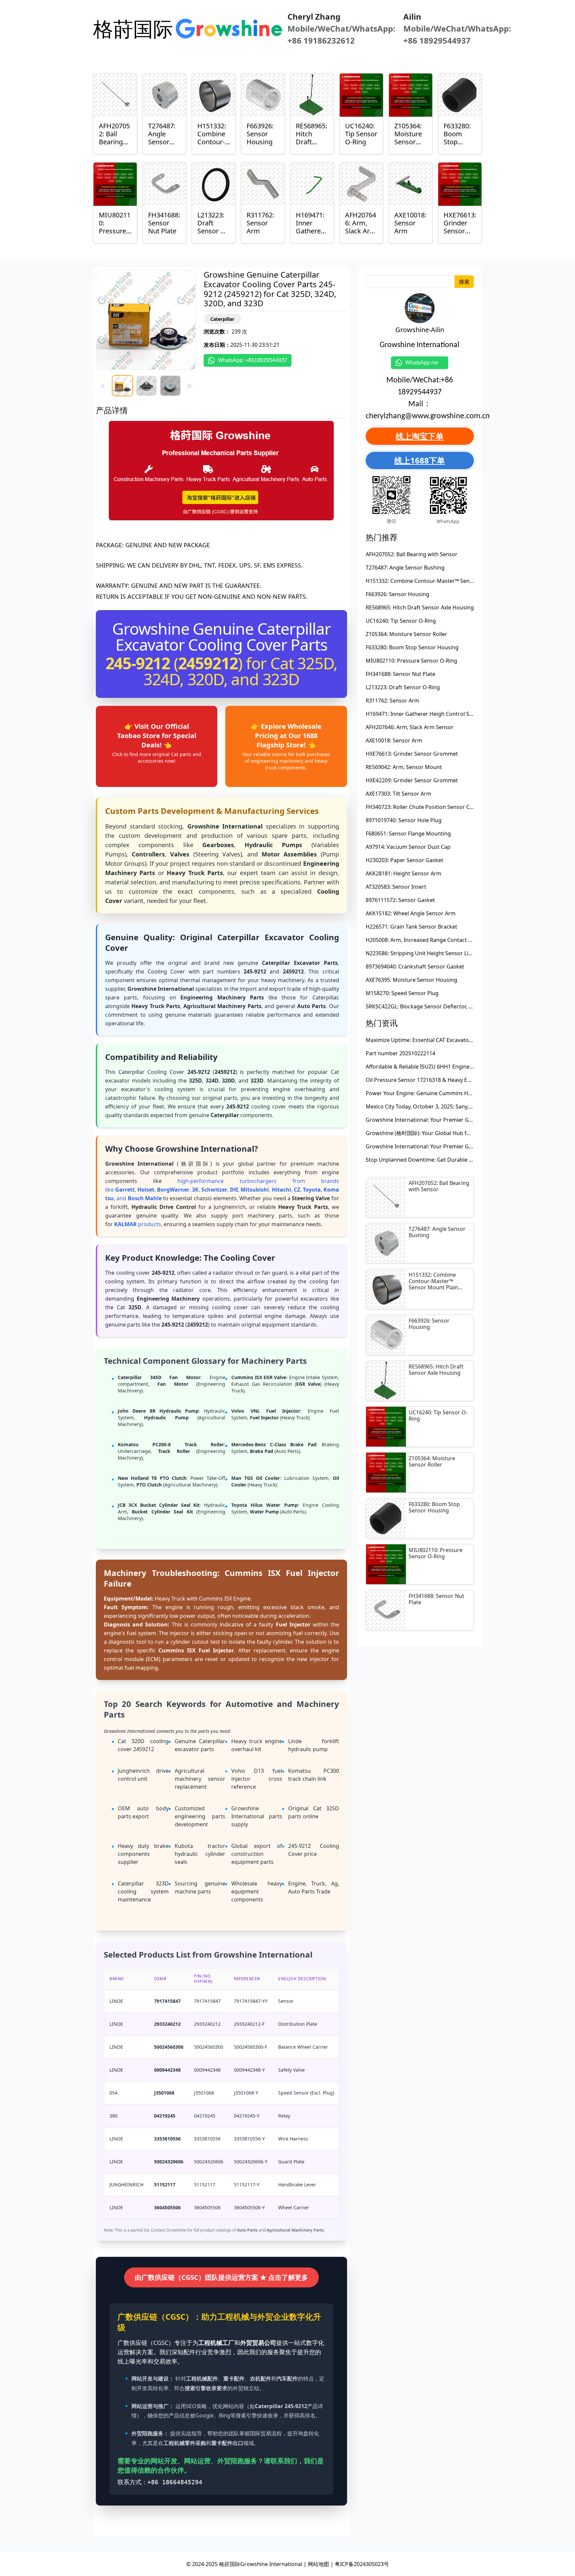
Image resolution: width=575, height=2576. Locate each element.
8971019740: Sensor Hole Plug (404, 820)
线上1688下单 (420, 460)
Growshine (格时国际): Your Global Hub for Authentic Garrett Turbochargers (461, 1133)
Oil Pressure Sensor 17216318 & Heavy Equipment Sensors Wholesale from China (468, 1080)
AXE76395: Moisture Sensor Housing (411, 980)
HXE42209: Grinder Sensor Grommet (412, 780)
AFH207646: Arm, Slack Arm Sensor (410, 727)
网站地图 (318, 2564)
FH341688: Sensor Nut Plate (400, 674)
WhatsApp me (425, 363)
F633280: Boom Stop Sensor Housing (412, 647)
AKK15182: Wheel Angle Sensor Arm (411, 913)
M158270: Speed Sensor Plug (402, 993)
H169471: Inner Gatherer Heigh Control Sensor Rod (430, 714)
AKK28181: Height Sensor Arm (403, 873)
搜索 (464, 282)
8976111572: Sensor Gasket (400, 900)
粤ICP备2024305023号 (362, 2564)
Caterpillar (222, 319)
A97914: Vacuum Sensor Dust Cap (408, 847)
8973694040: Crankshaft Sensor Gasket (415, 966)
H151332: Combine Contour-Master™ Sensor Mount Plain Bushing (449, 581)
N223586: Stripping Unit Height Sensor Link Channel (431, 953)
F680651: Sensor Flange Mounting (408, 834)
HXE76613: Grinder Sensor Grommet (412, 754)
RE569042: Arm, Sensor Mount (404, 767)
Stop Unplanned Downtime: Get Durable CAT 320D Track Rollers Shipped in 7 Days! (470, 1160)
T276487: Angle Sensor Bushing (405, 568)
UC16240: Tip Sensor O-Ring (401, 621)
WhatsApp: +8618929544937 (253, 360)
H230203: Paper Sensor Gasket (404, 860)
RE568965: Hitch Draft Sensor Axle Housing (420, 607)
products (138, 1224)
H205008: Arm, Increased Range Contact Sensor (426, 940)
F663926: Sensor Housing (397, 594)
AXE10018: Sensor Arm (394, 740)
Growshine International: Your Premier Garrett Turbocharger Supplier (454, 1120)
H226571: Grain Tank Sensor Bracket (411, 927)
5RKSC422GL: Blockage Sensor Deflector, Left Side (428, 1006)
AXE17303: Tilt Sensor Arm (398, 794)
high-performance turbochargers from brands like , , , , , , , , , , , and (222, 1190)
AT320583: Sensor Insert (396, 887)
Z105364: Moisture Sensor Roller (406, 634)
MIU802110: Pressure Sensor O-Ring (411, 661)
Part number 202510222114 (400, 1053)
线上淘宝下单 (420, 436)
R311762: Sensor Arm (392, 701)
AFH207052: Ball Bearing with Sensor (412, 554)
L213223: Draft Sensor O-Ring (403, 687)
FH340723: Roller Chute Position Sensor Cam (422, 807)
